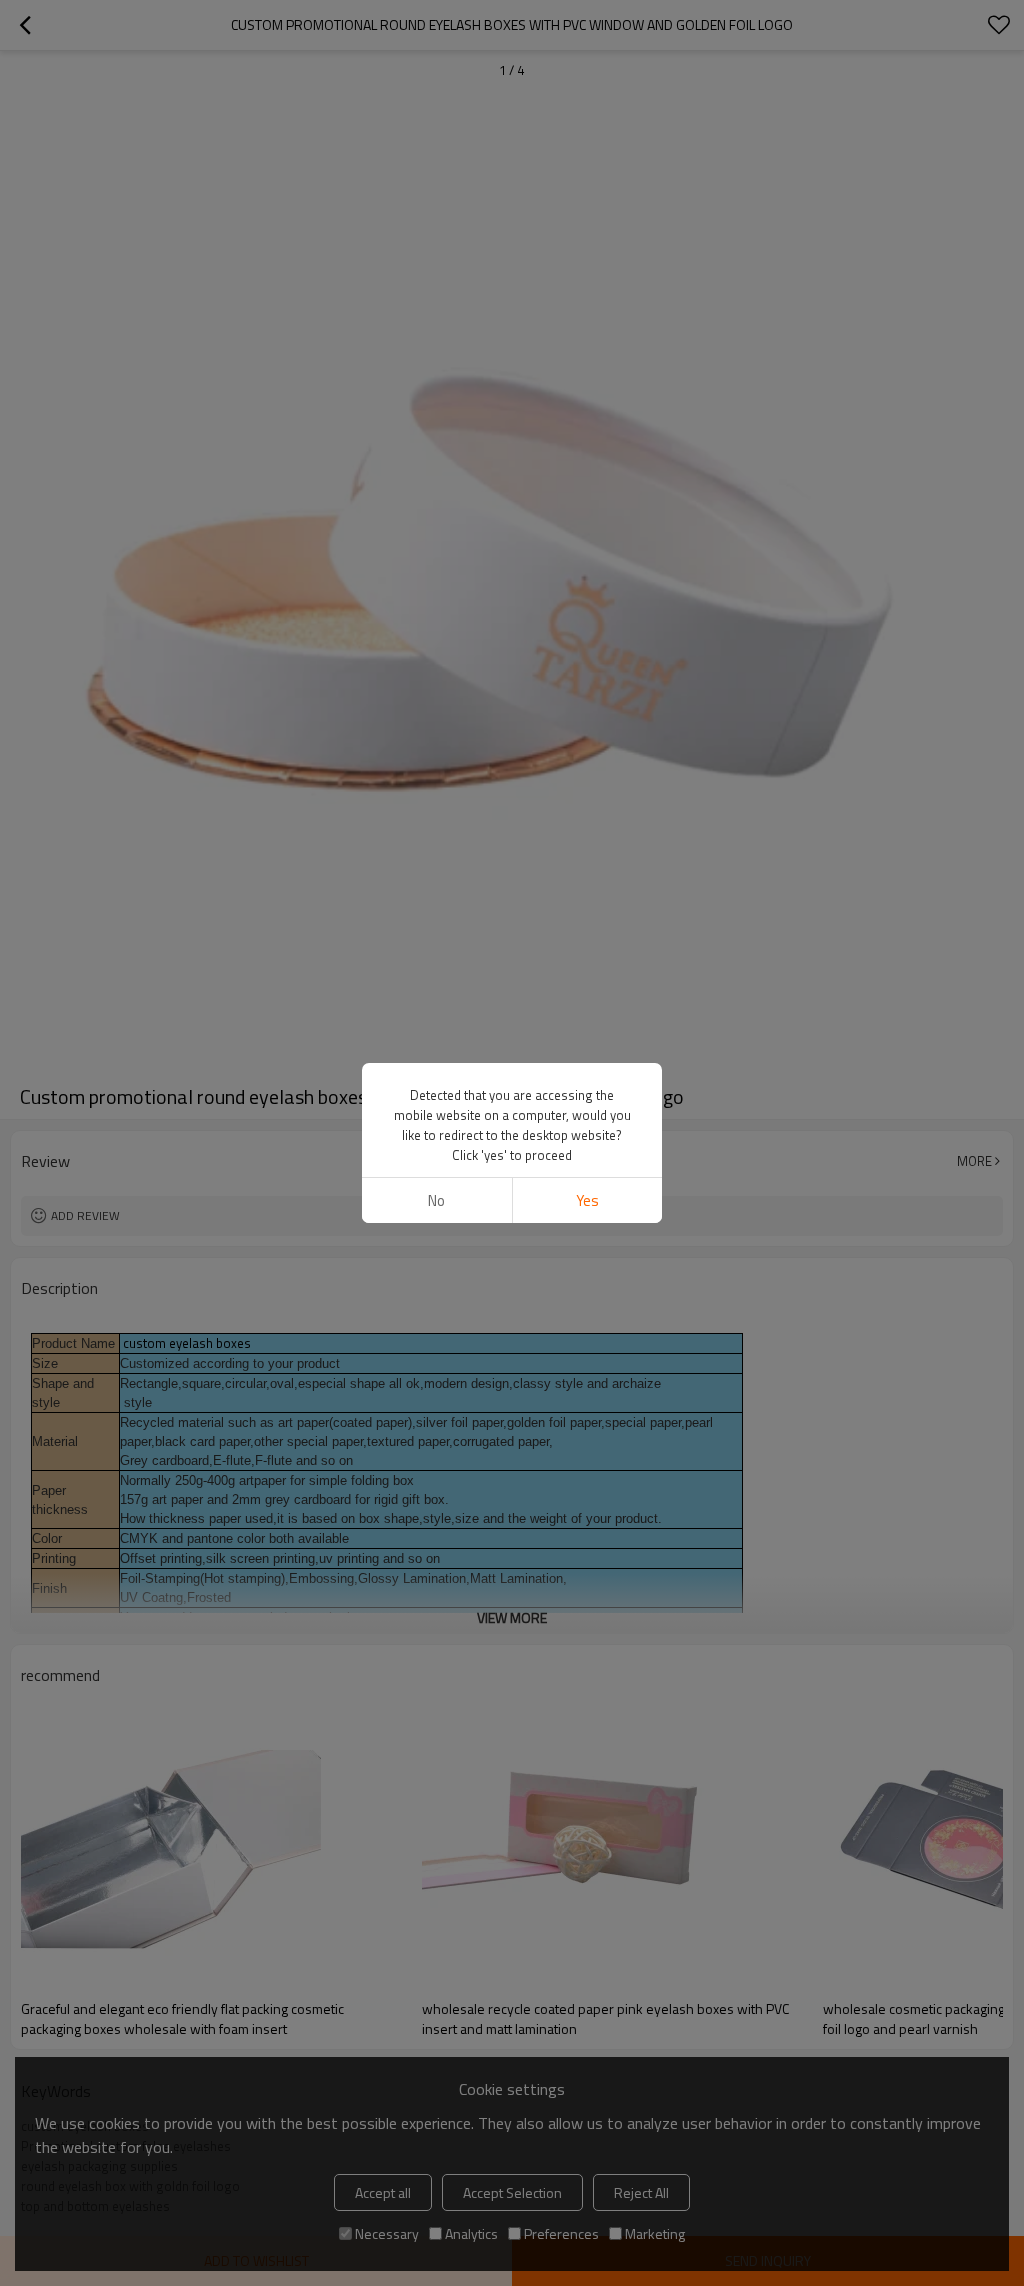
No (436, 1200)
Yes (587, 1200)
